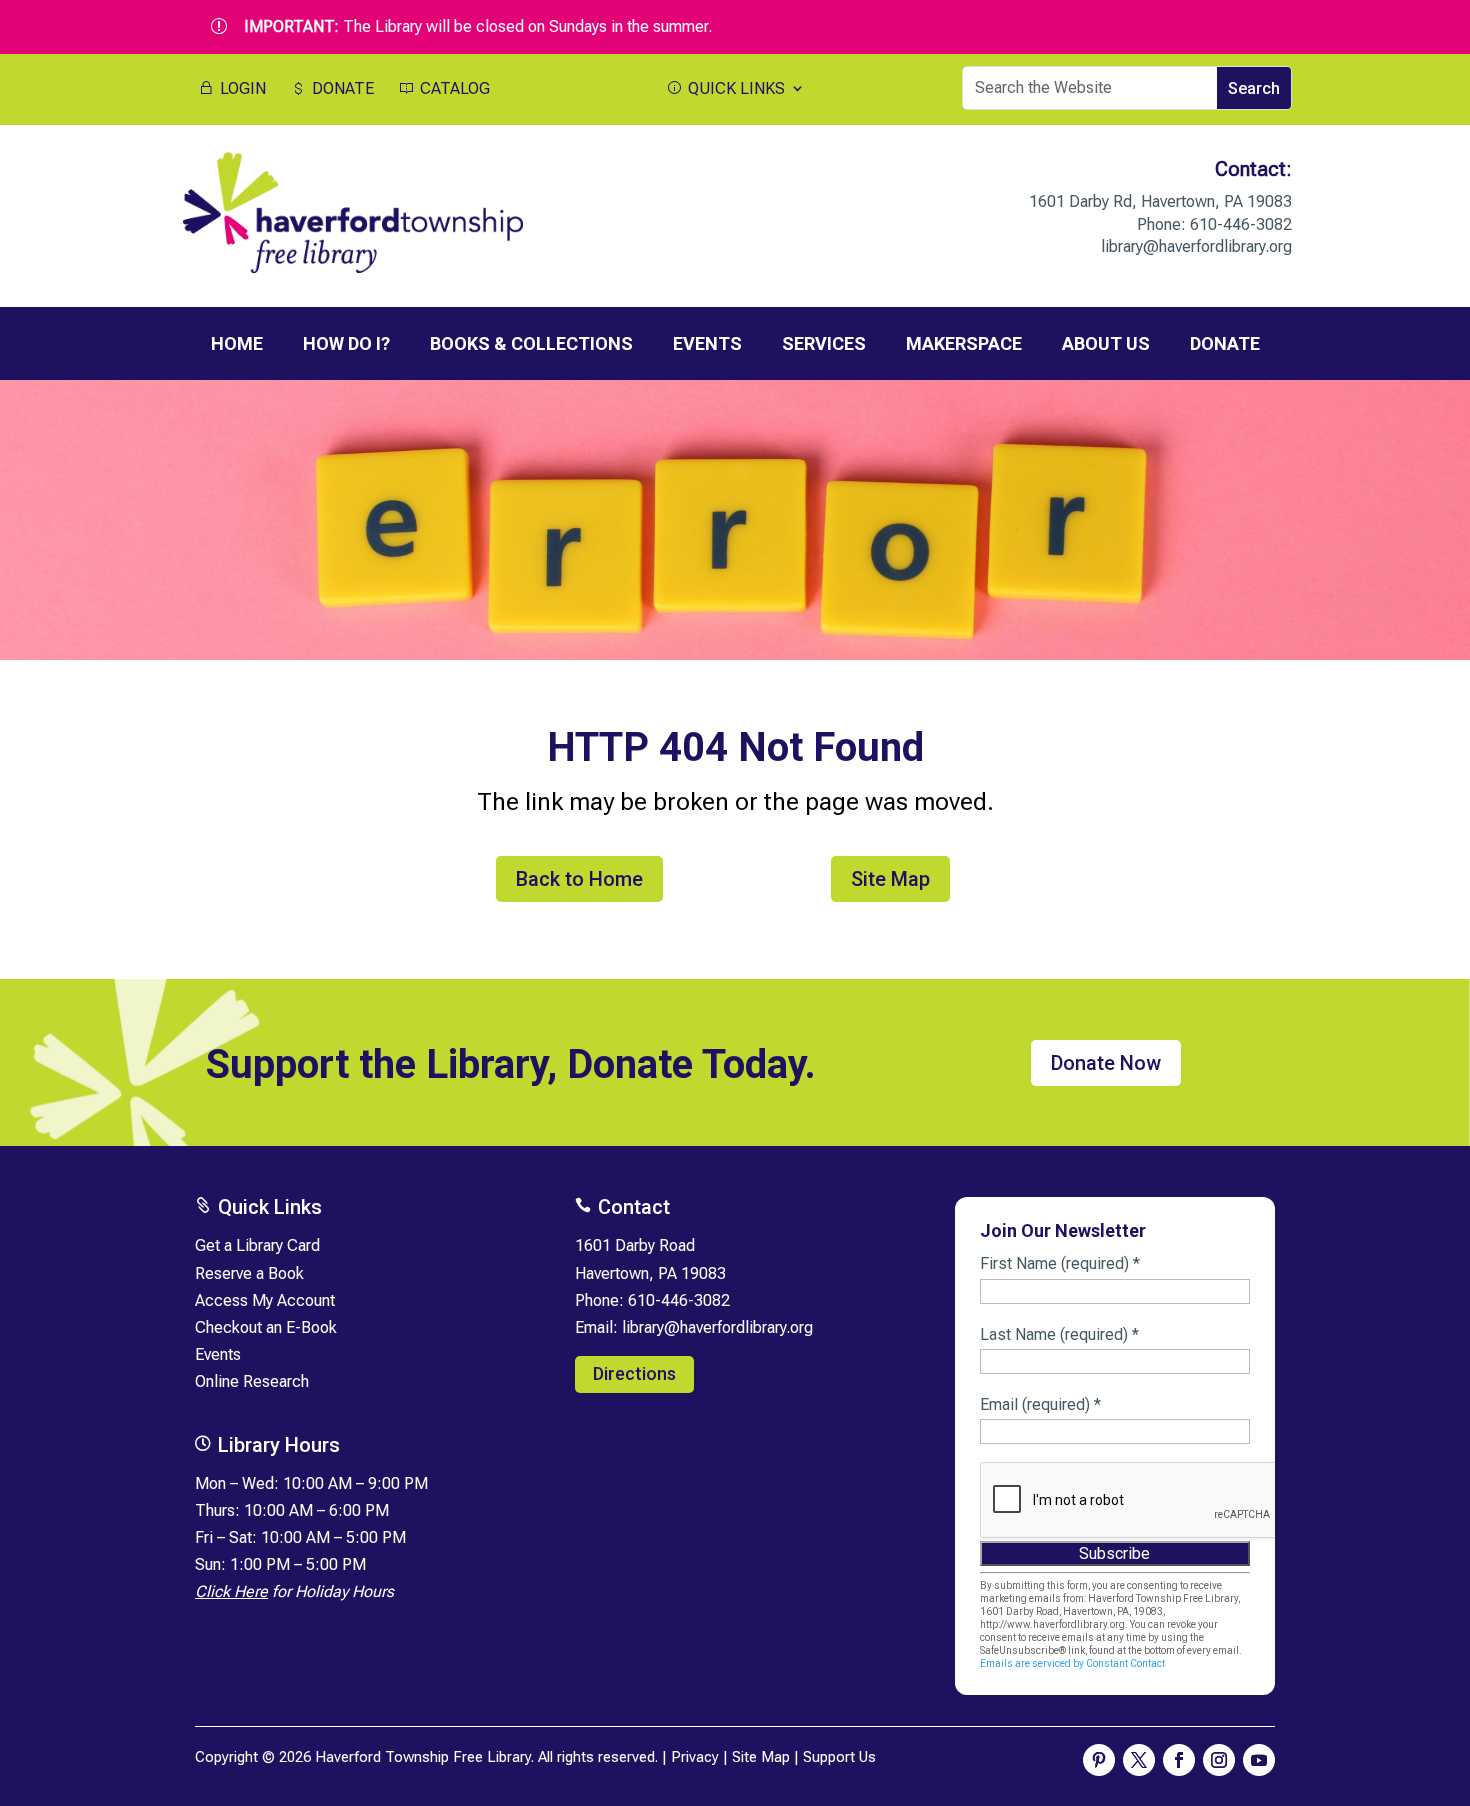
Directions (634, 1373)
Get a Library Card (257, 1245)
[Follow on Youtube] (1259, 1760)
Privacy (695, 1757)
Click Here (231, 1591)
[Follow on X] (1139, 1760)
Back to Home (579, 879)
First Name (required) (1060, 1263)
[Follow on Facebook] (1179, 1760)
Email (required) (1040, 1404)
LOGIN (241, 89)
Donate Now (1106, 1063)
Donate (1225, 343)
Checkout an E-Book (266, 1327)
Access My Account (265, 1300)
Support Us (839, 1757)
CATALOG (453, 89)
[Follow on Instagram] (1219, 1760)
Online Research (252, 1381)
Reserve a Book (249, 1273)
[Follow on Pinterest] (1099, 1760)
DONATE (341, 89)
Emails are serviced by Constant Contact (1072, 1663)
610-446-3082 (1241, 224)
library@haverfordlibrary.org (1196, 246)
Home (237, 343)
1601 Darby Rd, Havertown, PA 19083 (1160, 201)
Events (218, 1354)
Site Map (890, 879)
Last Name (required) (1059, 1334)
